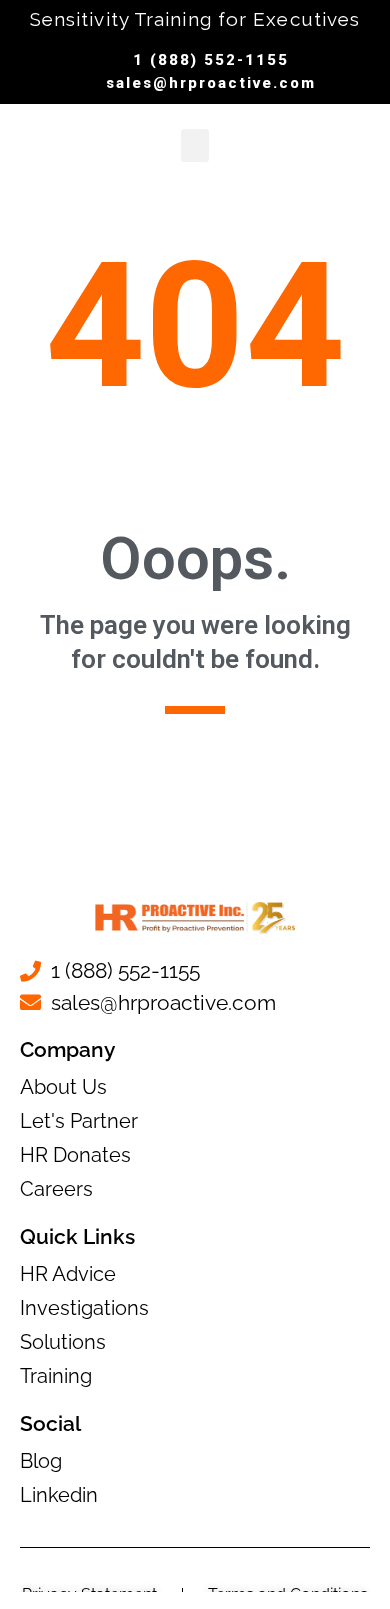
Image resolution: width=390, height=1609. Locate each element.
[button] (195, 145)
